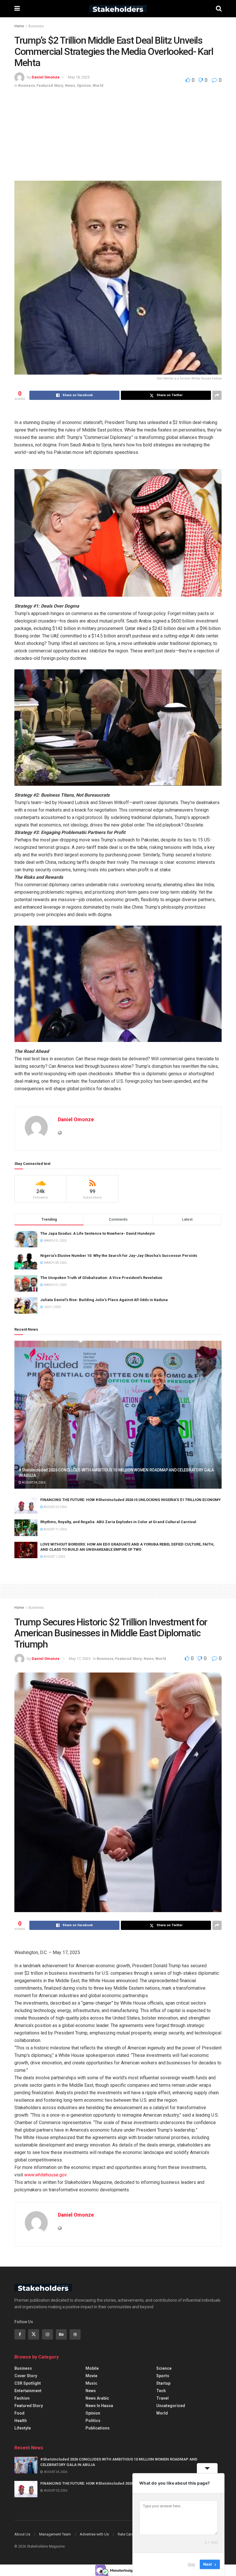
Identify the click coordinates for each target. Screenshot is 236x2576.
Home (19, 26)
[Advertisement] (118, 132)
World (98, 85)
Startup (163, 2383)
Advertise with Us (94, 2534)
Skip (191, 2564)
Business (36, 26)
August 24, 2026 (33, 1482)
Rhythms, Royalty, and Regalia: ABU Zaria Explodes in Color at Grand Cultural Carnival (118, 1522)
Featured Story (50, 85)
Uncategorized (171, 2406)
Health (21, 2421)
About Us (22, 2534)
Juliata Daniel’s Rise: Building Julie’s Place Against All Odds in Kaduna (104, 1300)
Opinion (84, 85)
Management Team (55, 2534)
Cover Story (26, 2376)
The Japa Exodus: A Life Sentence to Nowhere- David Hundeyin (98, 1233)
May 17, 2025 (80, 1659)
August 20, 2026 (55, 1507)
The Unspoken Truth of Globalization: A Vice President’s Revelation (101, 1278)
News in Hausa (99, 2406)
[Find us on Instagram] (47, 2334)
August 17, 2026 (55, 1529)
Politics (93, 2421)
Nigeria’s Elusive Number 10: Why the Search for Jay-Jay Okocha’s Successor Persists (119, 1256)
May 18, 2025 (79, 77)
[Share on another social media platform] (217, 395)
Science (164, 2368)
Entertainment (28, 2391)
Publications (98, 2428)
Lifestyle (23, 2428)
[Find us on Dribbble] (75, 2334)
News (70, 85)
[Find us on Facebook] (20, 2334)
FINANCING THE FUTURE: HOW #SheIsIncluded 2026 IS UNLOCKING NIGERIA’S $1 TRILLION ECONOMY (131, 1500)
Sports (163, 2376)
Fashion (22, 2398)
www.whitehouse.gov (45, 2175)
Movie (91, 2376)
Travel (162, 2398)
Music (91, 2383)
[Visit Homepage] (118, 9)
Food (19, 2413)
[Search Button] (219, 9)
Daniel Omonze (46, 77)
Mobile (92, 2368)
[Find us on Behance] (61, 2334)
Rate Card (126, 2534)
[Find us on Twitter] (34, 2334)
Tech (161, 2391)
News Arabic (97, 2398)
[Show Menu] (17, 9)
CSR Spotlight (28, 2383)
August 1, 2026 (54, 1557)
